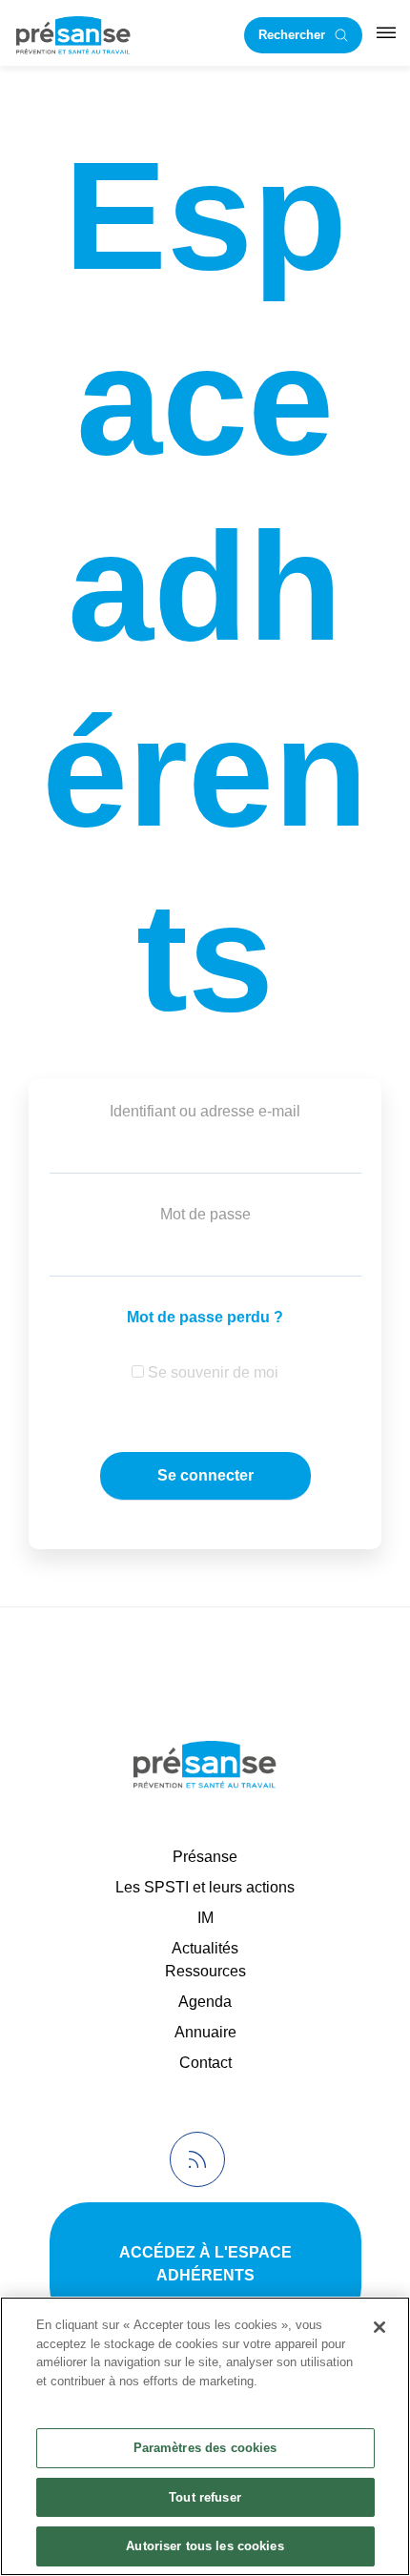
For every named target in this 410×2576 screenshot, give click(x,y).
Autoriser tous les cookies (205, 2546)
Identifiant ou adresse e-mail (205, 1111)
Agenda (205, 2002)
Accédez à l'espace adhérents (205, 2264)
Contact (205, 2063)
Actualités (205, 1948)
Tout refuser (205, 2497)
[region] (205, 2436)
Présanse (205, 1857)
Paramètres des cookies (205, 2448)
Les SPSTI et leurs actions (205, 1887)
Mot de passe (205, 1214)
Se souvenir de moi (211, 1372)
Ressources (205, 1971)
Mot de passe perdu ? (205, 1317)
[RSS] (197, 2159)
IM (205, 1918)
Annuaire (205, 2032)
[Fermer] (379, 2327)
